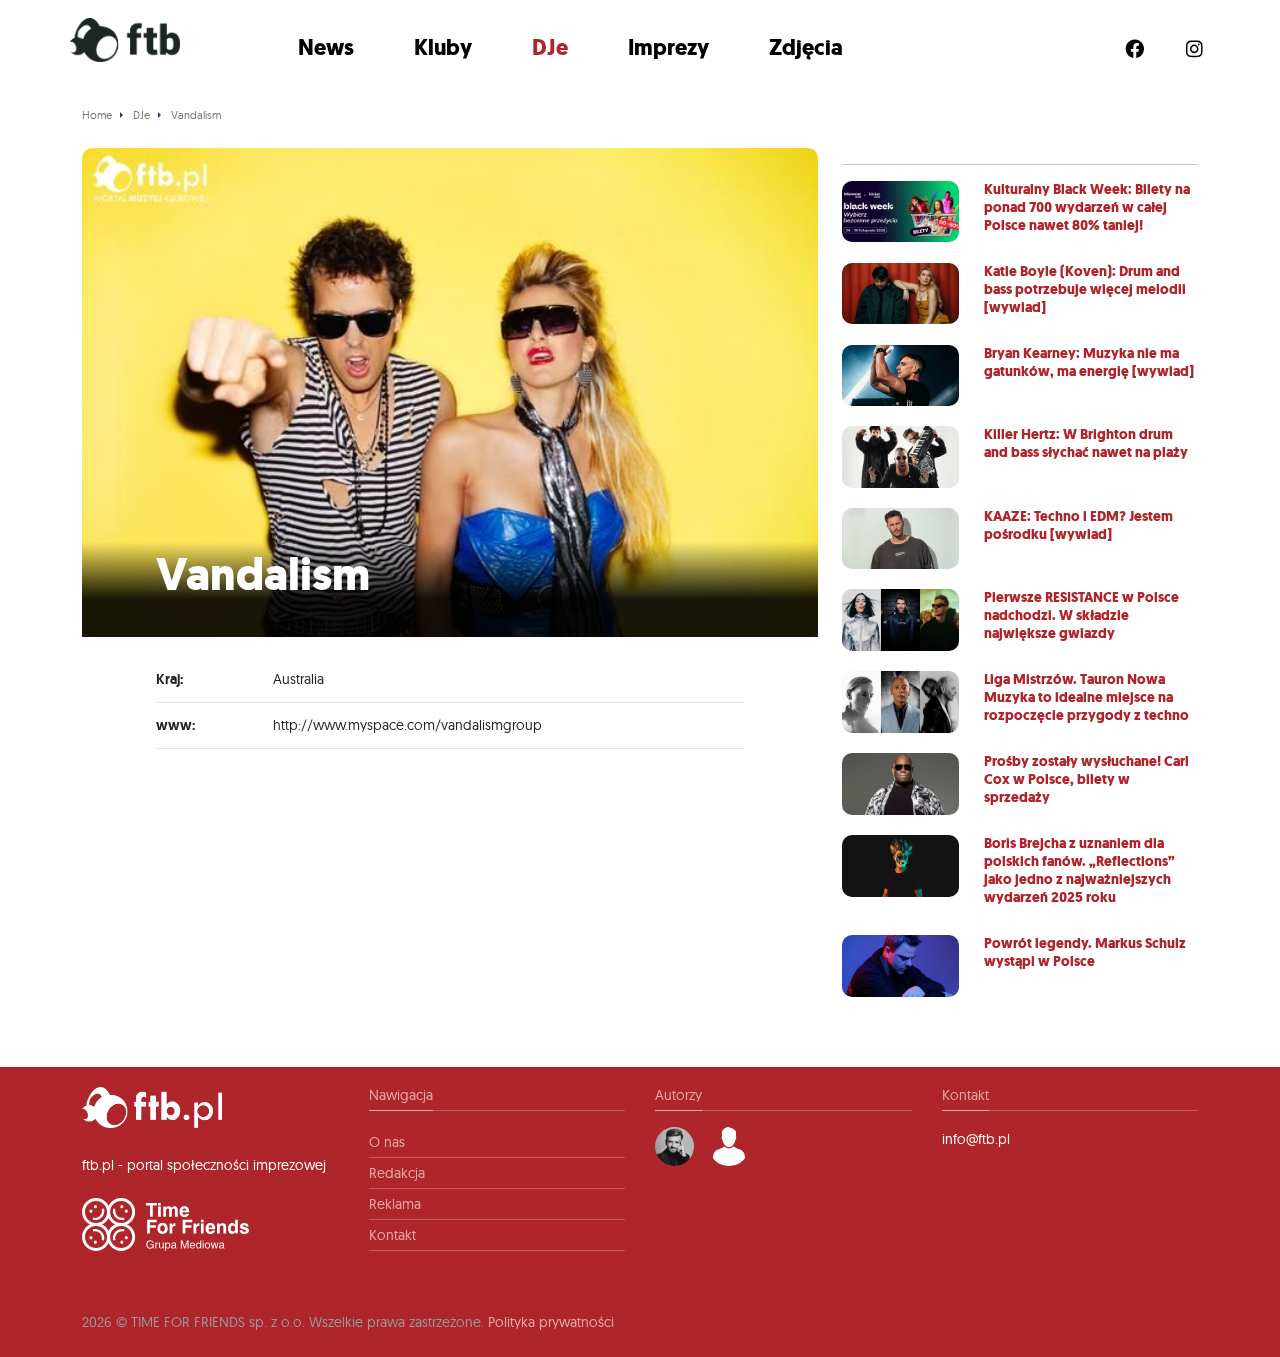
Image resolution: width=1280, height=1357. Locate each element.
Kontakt (392, 1235)
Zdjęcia (806, 47)
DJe (550, 47)
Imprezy (668, 47)
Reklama (395, 1204)
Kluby (443, 47)
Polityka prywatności (551, 1322)
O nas (387, 1142)
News (326, 47)
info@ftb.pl (976, 1139)
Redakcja (397, 1173)
